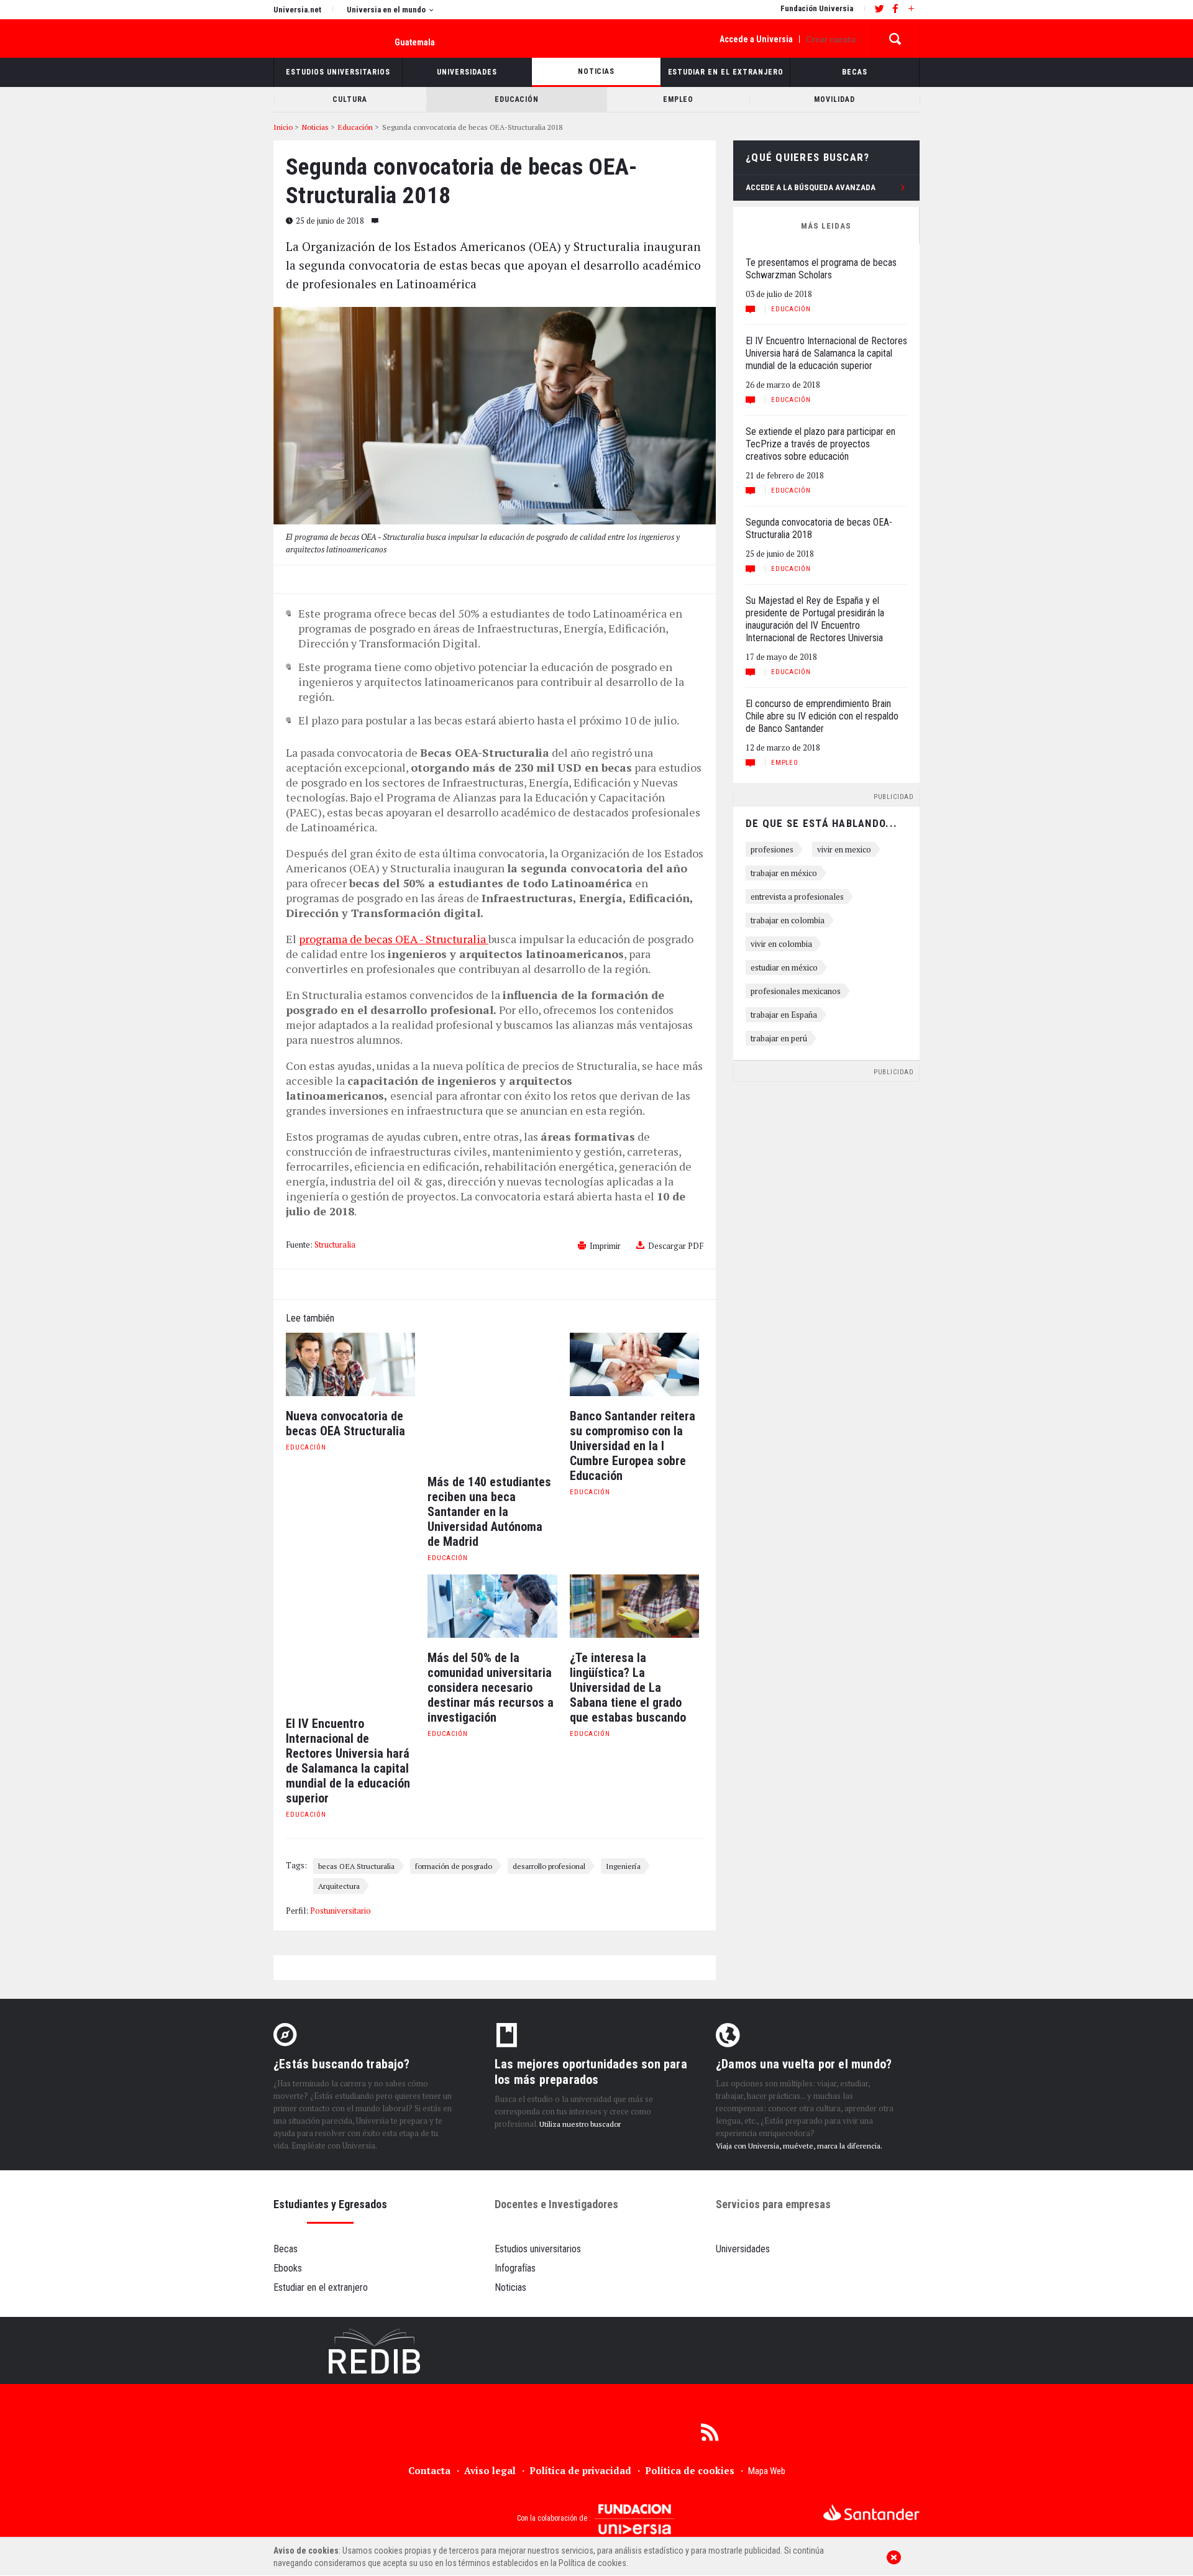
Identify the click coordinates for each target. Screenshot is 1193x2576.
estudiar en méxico (784, 967)
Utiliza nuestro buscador (580, 2124)
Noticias (510, 2287)
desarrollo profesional (549, 1866)
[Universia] (315, 2515)
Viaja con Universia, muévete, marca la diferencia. (799, 2146)
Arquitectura (339, 1886)
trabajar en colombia (788, 920)
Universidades (743, 2249)
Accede (756, 39)
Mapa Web (767, 2471)
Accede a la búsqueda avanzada (811, 187)
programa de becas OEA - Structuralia (394, 939)
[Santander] (871, 2512)
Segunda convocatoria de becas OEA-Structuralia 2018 (819, 528)
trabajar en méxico (784, 873)
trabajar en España (784, 1015)
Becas (286, 2249)
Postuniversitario (341, 1911)
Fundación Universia (817, 8)
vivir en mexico (844, 849)
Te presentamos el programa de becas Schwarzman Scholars (821, 269)
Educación (306, 1447)
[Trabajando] (596, 2351)
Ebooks (288, 2268)
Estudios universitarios (538, 2249)
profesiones (772, 849)
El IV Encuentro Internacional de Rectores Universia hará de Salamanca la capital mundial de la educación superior (826, 353)
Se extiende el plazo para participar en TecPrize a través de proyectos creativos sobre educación (820, 444)
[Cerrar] (894, 2557)
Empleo (785, 763)
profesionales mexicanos (796, 991)
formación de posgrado (454, 1866)
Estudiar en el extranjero (321, 2287)
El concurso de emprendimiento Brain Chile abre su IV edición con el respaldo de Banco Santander (822, 716)
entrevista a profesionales (797, 897)
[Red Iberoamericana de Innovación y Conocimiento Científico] (375, 2351)
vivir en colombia (781, 944)
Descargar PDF (676, 1246)
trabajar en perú (779, 1038)
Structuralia (335, 1245)
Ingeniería (623, 1866)
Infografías (515, 2268)
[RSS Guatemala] (710, 2431)
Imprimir (605, 1246)
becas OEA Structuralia (356, 1866)
